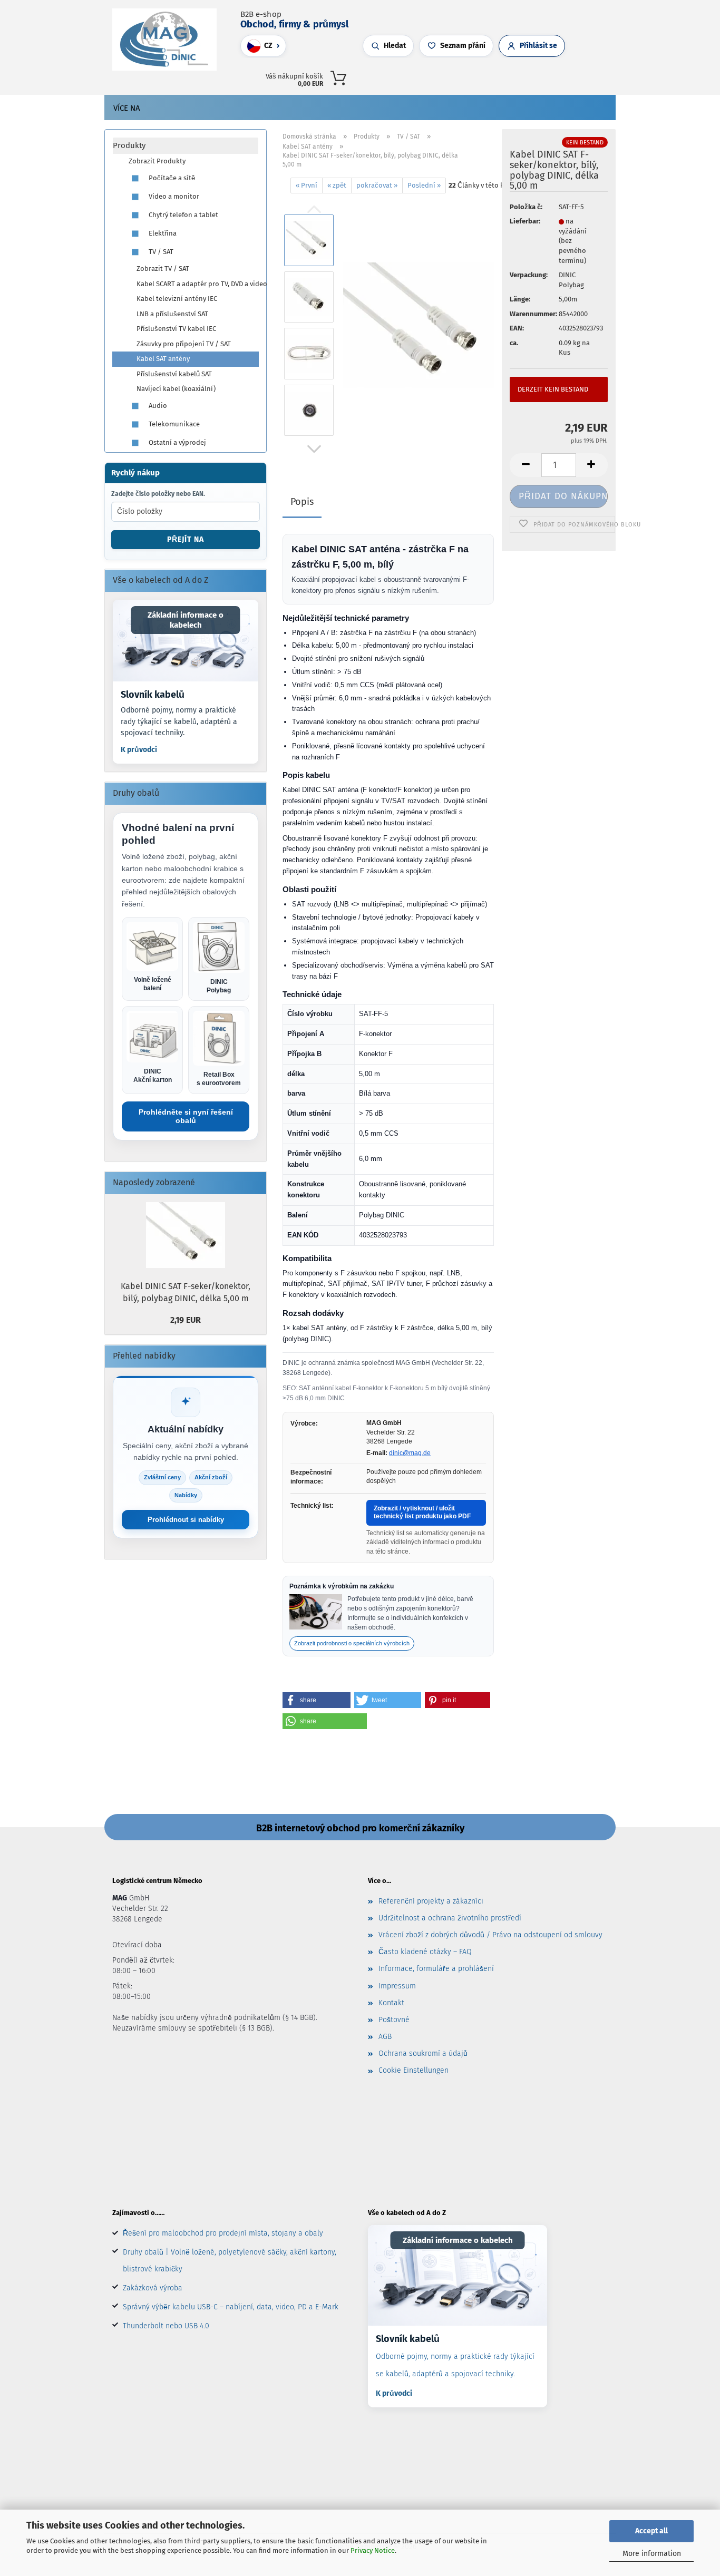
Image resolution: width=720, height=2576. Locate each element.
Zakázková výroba (153, 2288)
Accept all (651, 2531)
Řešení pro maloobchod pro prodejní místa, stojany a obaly (223, 2233)
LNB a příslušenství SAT (172, 314)
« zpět (337, 185)
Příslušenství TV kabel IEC (176, 329)
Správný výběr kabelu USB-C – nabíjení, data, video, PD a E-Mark (231, 2307)
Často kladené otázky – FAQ (425, 1952)
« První (307, 185)
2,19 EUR (186, 1320)
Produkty (129, 145)
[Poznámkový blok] (514, 76)
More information (652, 2554)
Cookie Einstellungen (413, 2070)
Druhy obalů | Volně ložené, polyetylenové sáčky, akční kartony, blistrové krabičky (230, 2261)
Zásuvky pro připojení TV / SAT (184, 344)
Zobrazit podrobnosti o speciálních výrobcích (352, 1643)
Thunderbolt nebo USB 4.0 (166, 2326)
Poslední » (424, 185)
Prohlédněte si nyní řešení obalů (186, 1116)
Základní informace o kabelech (186, 620)
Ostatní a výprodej (177, 442)
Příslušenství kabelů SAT (174, 374)
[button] (493, 76)
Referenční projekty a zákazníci (431, 1901)
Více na (127, 108)
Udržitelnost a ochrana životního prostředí (450, 1918)
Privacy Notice (373, 2550)
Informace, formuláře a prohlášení (436, 1969)
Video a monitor (173, 196)
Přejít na (186, 539)
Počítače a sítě (171, 178)
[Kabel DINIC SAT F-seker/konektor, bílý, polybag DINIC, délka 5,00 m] (419, 325)
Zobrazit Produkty (157, 161)
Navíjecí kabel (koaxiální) (176, 389)
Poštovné (394, 2020)
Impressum (397, 1986)
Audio (157, 406)
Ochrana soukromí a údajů (423, 2053)
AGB (385, 2037)
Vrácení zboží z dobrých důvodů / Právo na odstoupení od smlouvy (490, 1935)
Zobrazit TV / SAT (163, 269)
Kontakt (391, 2003)
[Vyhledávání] (483, 76)
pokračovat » (377, 185)
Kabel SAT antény (163, 359)
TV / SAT (160, 252)
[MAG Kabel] (168, 40)
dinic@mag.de (410, 1453)
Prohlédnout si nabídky (186, 1520)
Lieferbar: (525, 221)
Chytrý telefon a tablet (183, 215)
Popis (302, 502)
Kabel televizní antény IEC (177, 299)
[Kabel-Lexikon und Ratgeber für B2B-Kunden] (186, 641)
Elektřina (162, 233)
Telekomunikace (173, 424)
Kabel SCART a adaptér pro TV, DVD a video (197, 284)
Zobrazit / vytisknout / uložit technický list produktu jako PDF (422, 1513)
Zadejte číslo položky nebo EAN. (158, 494)
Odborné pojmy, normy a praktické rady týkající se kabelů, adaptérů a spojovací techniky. (179, 721)
